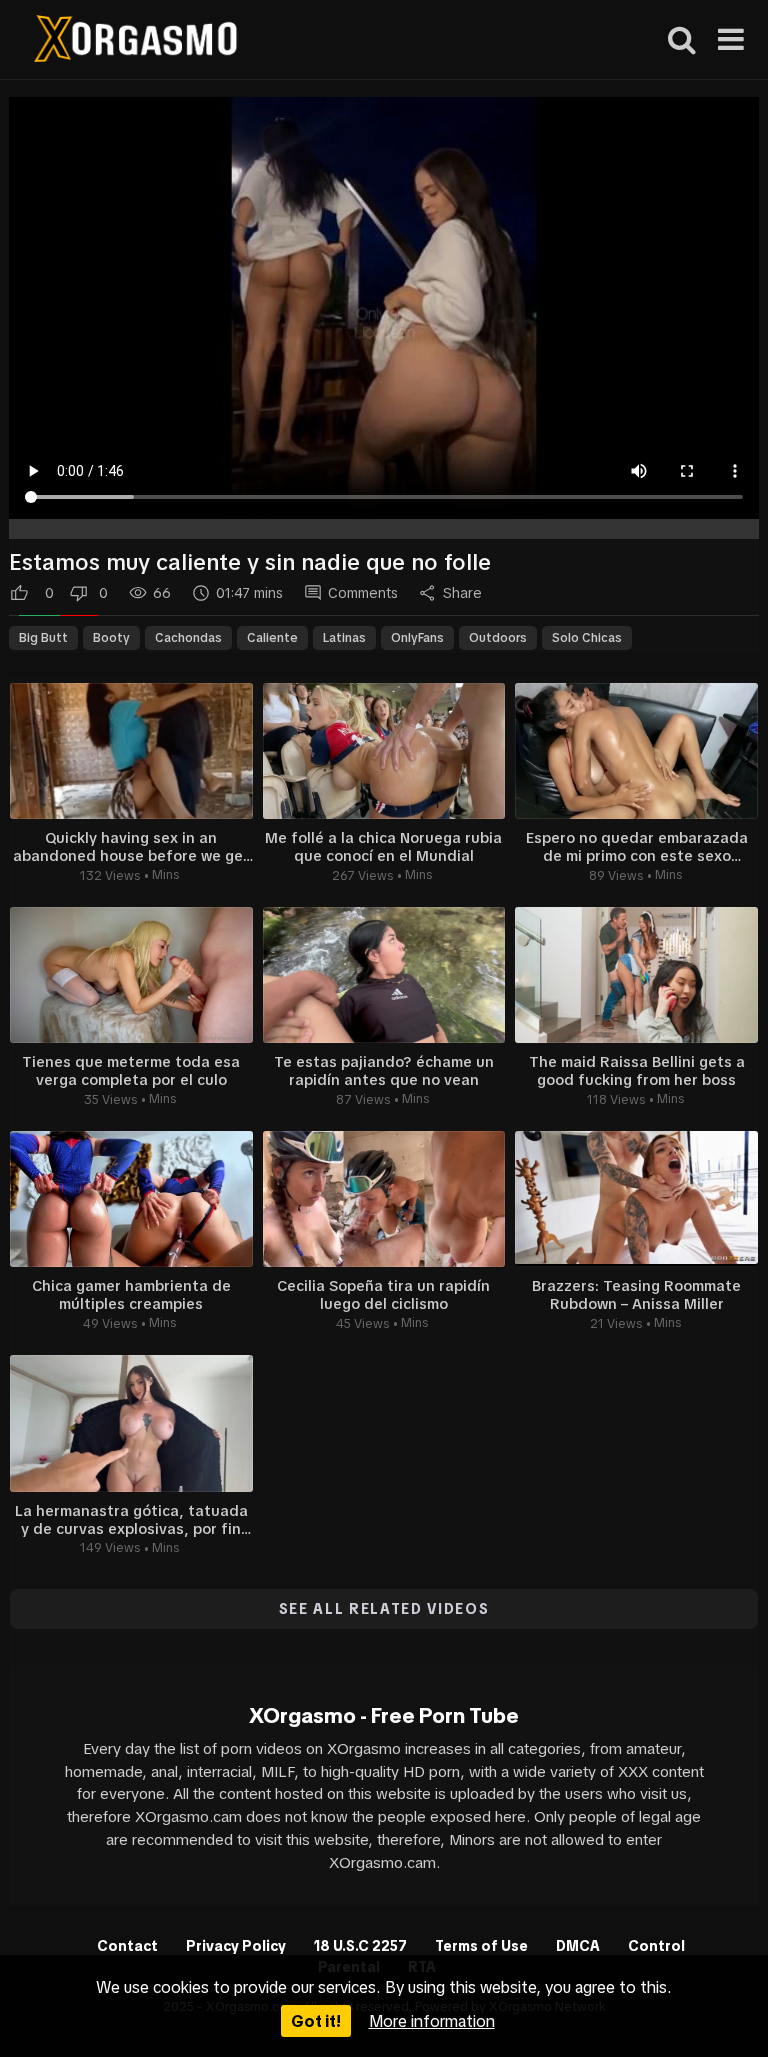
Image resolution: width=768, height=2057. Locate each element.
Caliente (272, 638)
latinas (344, 638)
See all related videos (384, 1609)
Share (462, 593)
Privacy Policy (236, 1946)
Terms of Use (481, 1946)
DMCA (578, 1946)
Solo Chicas (587, 638)
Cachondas (188, 638)
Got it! (316, 2021)
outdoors (498, 638)
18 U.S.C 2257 (360, 1946)
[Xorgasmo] (135, 41)
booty (111, 638)
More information (432, 2021)
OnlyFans (417, 638)
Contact (127, 1946)
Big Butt (43, 638)
